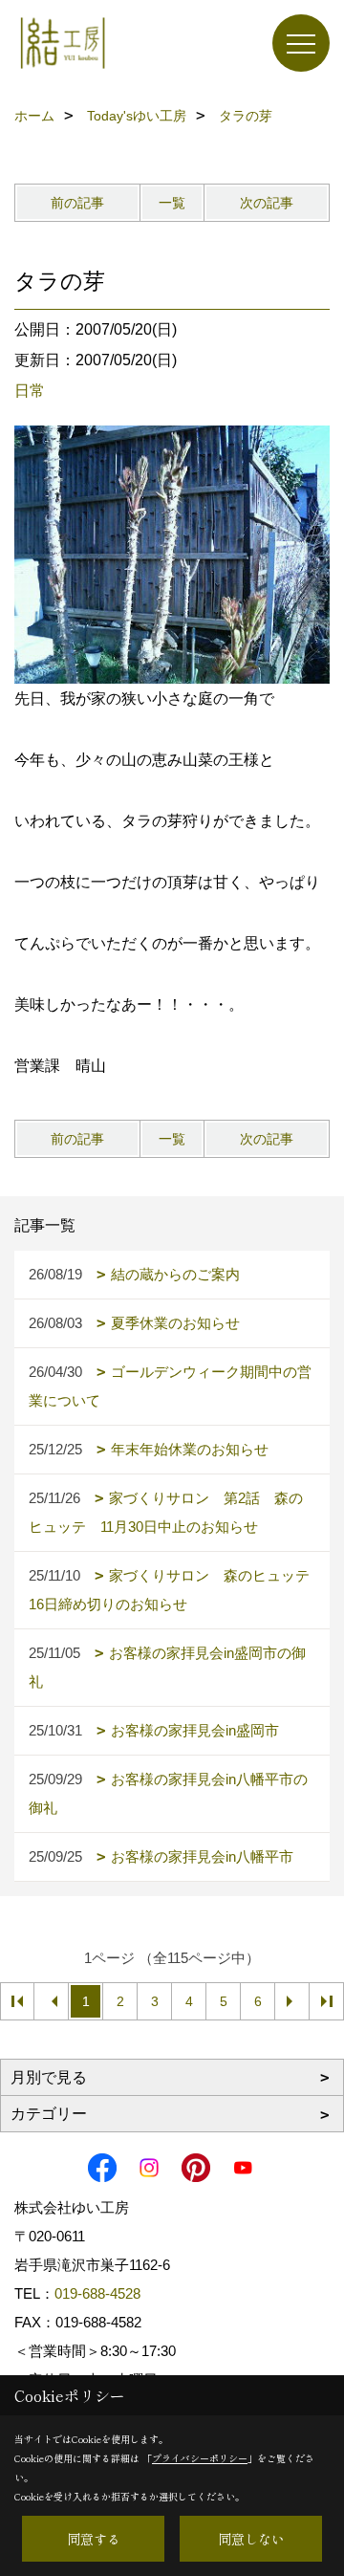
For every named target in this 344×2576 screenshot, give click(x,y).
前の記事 (77, 203)
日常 (30, 391)
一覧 (172, 203)
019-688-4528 (97, 2293)
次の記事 (267, 203)
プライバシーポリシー (200, 2458)
